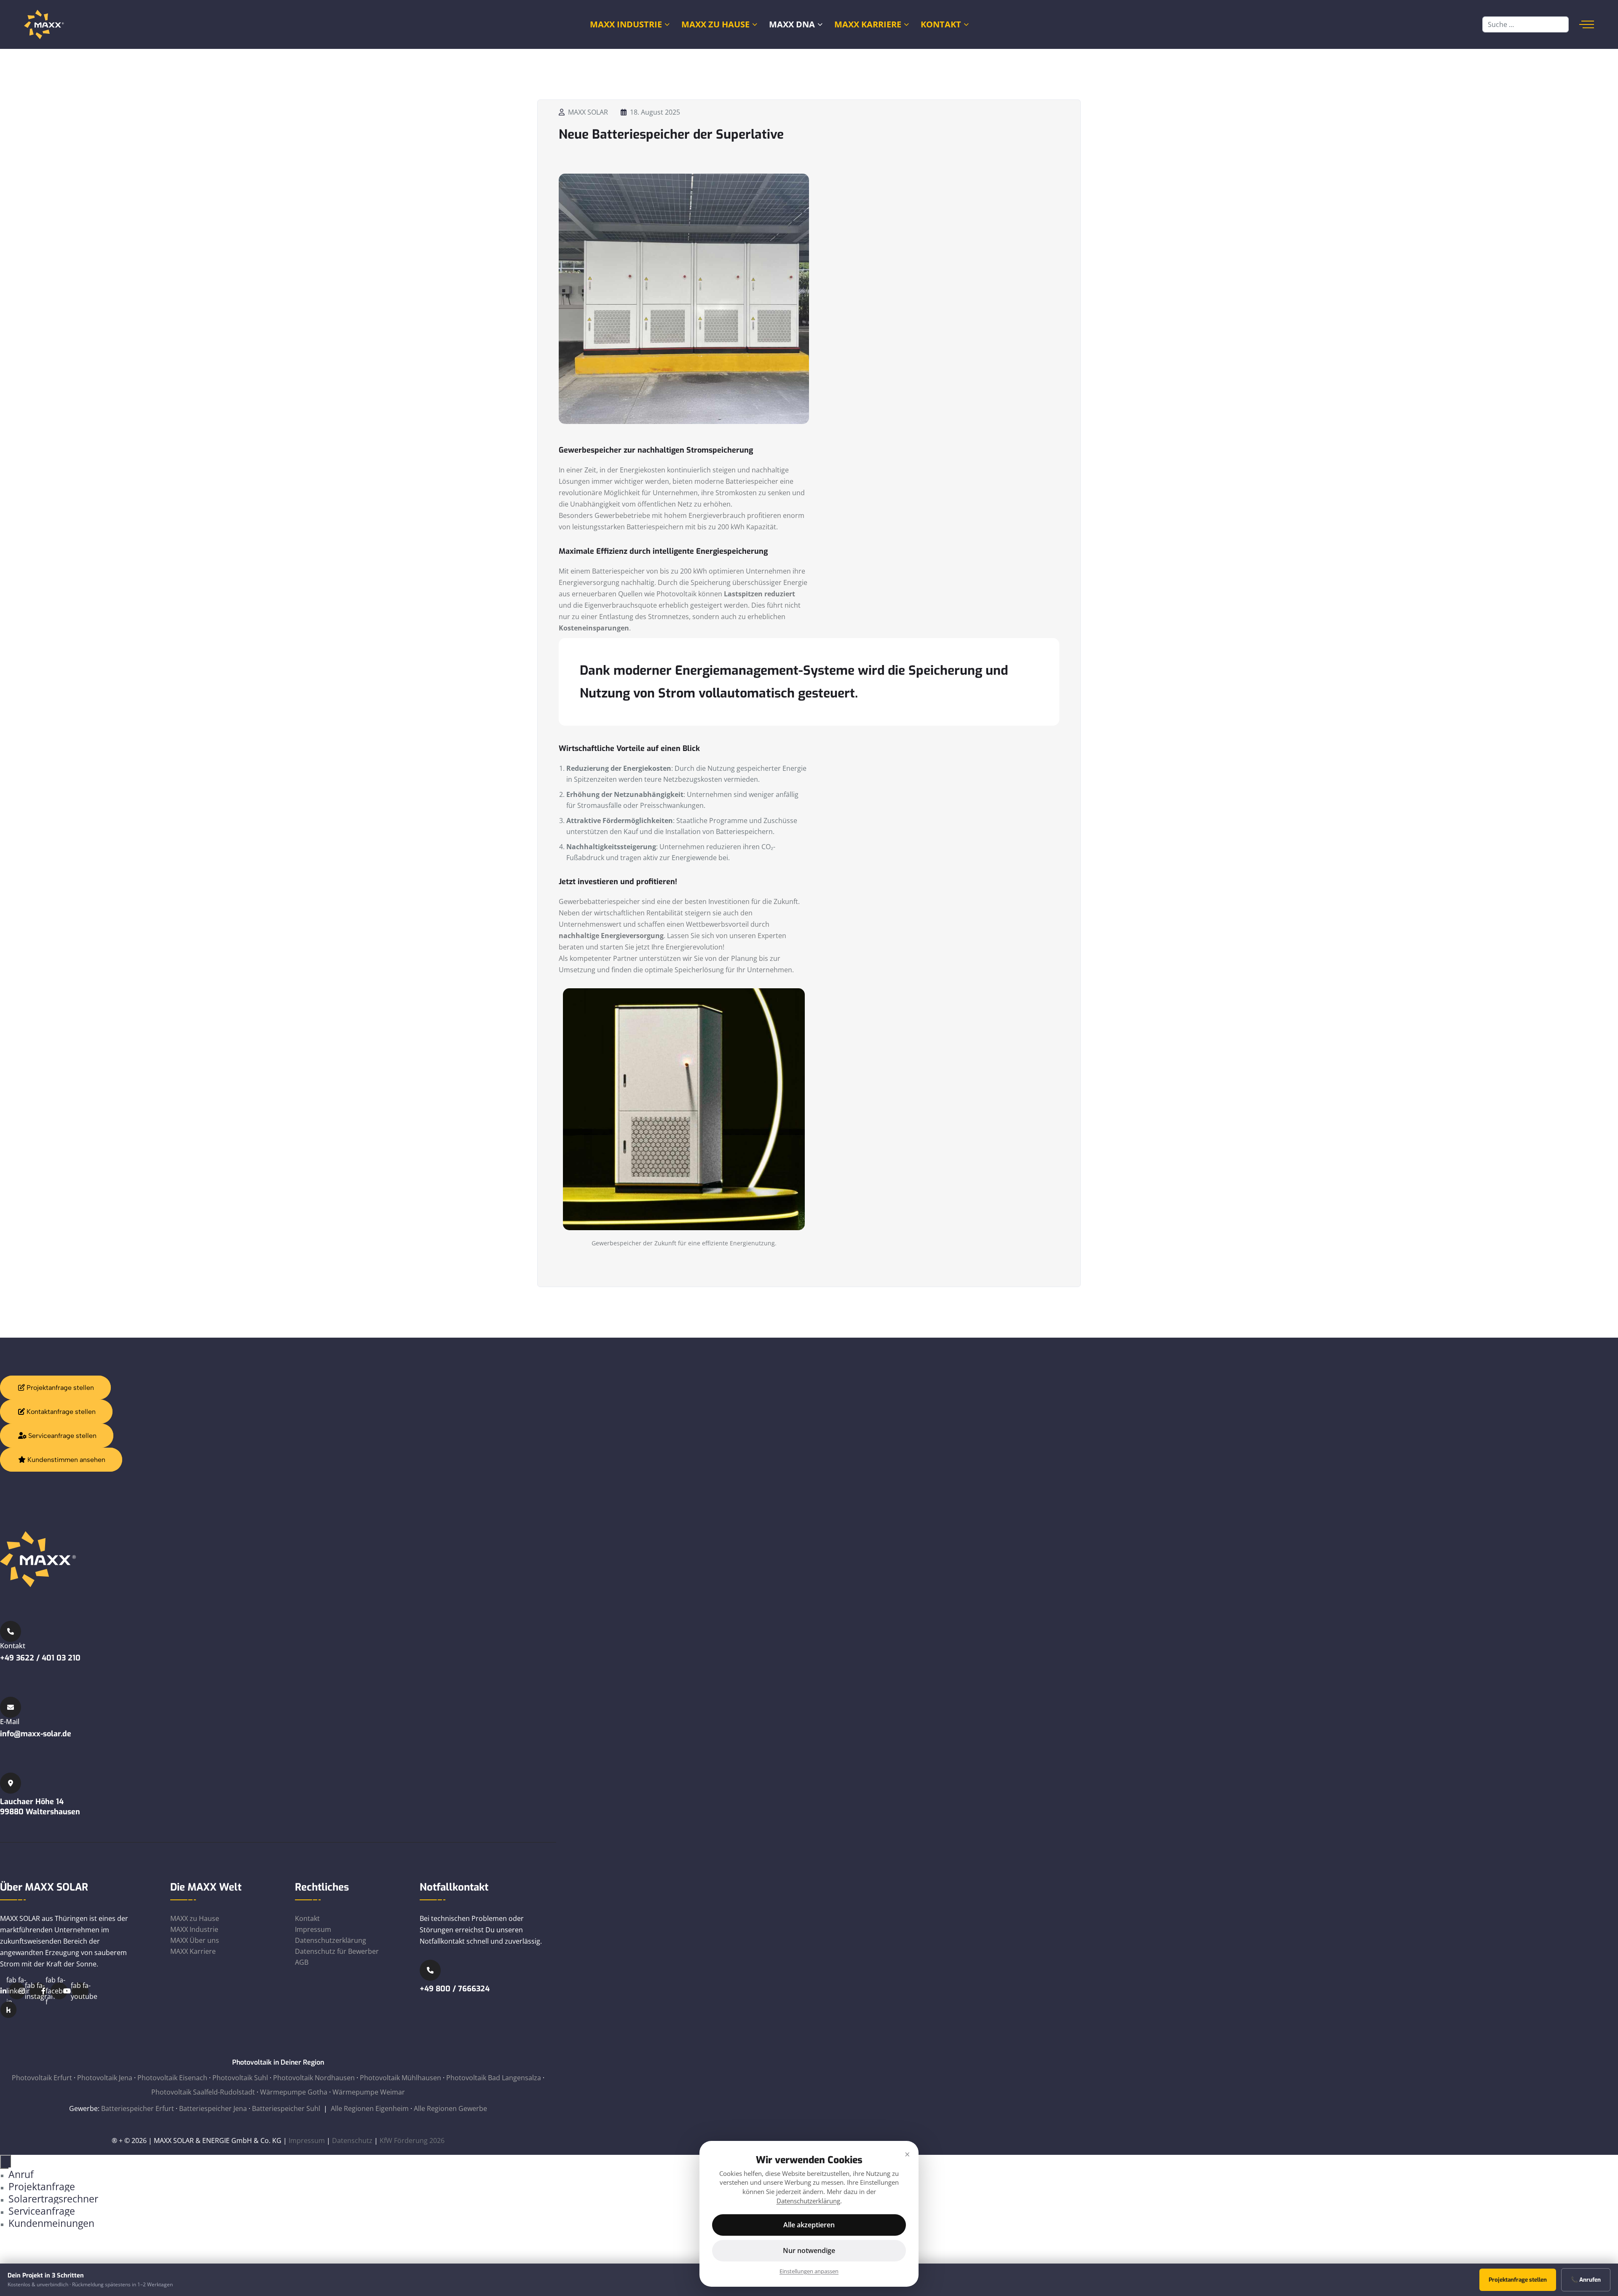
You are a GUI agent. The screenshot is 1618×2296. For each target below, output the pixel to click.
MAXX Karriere (868, 24)
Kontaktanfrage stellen (60, 1412)
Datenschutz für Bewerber (337, 1951)
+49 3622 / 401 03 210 (40, 1658)
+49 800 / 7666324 (455, 1989)
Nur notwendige (809, 2250)
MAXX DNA (792, 24)
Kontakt (941, 24)
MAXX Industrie (626, 24)
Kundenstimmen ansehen (66, 1460)
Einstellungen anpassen (809, 2271)
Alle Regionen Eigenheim (370, 2108)
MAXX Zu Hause (715, 24)
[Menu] (1587, 24)
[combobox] (1526, 24)
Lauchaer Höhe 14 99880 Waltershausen (40, 1807)
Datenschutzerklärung (331, 1940)
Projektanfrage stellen (59, 1388)
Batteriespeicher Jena (213, 2108)
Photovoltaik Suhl (240, 2078)
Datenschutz (352, 2140)
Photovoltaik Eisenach (172, 2078)
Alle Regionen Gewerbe (450, 2108)
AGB (302, 1962)
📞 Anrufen (1586, 2280)
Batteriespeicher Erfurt (138, 2108)
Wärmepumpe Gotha (294, 2092)
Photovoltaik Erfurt (42, 2078)
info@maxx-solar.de (36, 1734)
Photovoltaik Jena (105, 2078)
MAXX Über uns (195, 1940)
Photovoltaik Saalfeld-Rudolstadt (203, 2092)
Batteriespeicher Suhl (286, 2108)
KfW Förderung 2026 (412, 2140)
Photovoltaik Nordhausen (314, 2078)
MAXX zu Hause (195, 1918)
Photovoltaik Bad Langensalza (494, 2078)
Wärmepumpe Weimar (369, 2092)
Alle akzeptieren (809, 2225)
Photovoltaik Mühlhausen (400, 2078)
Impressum (313, 1929)
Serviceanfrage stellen (62, 1436)
